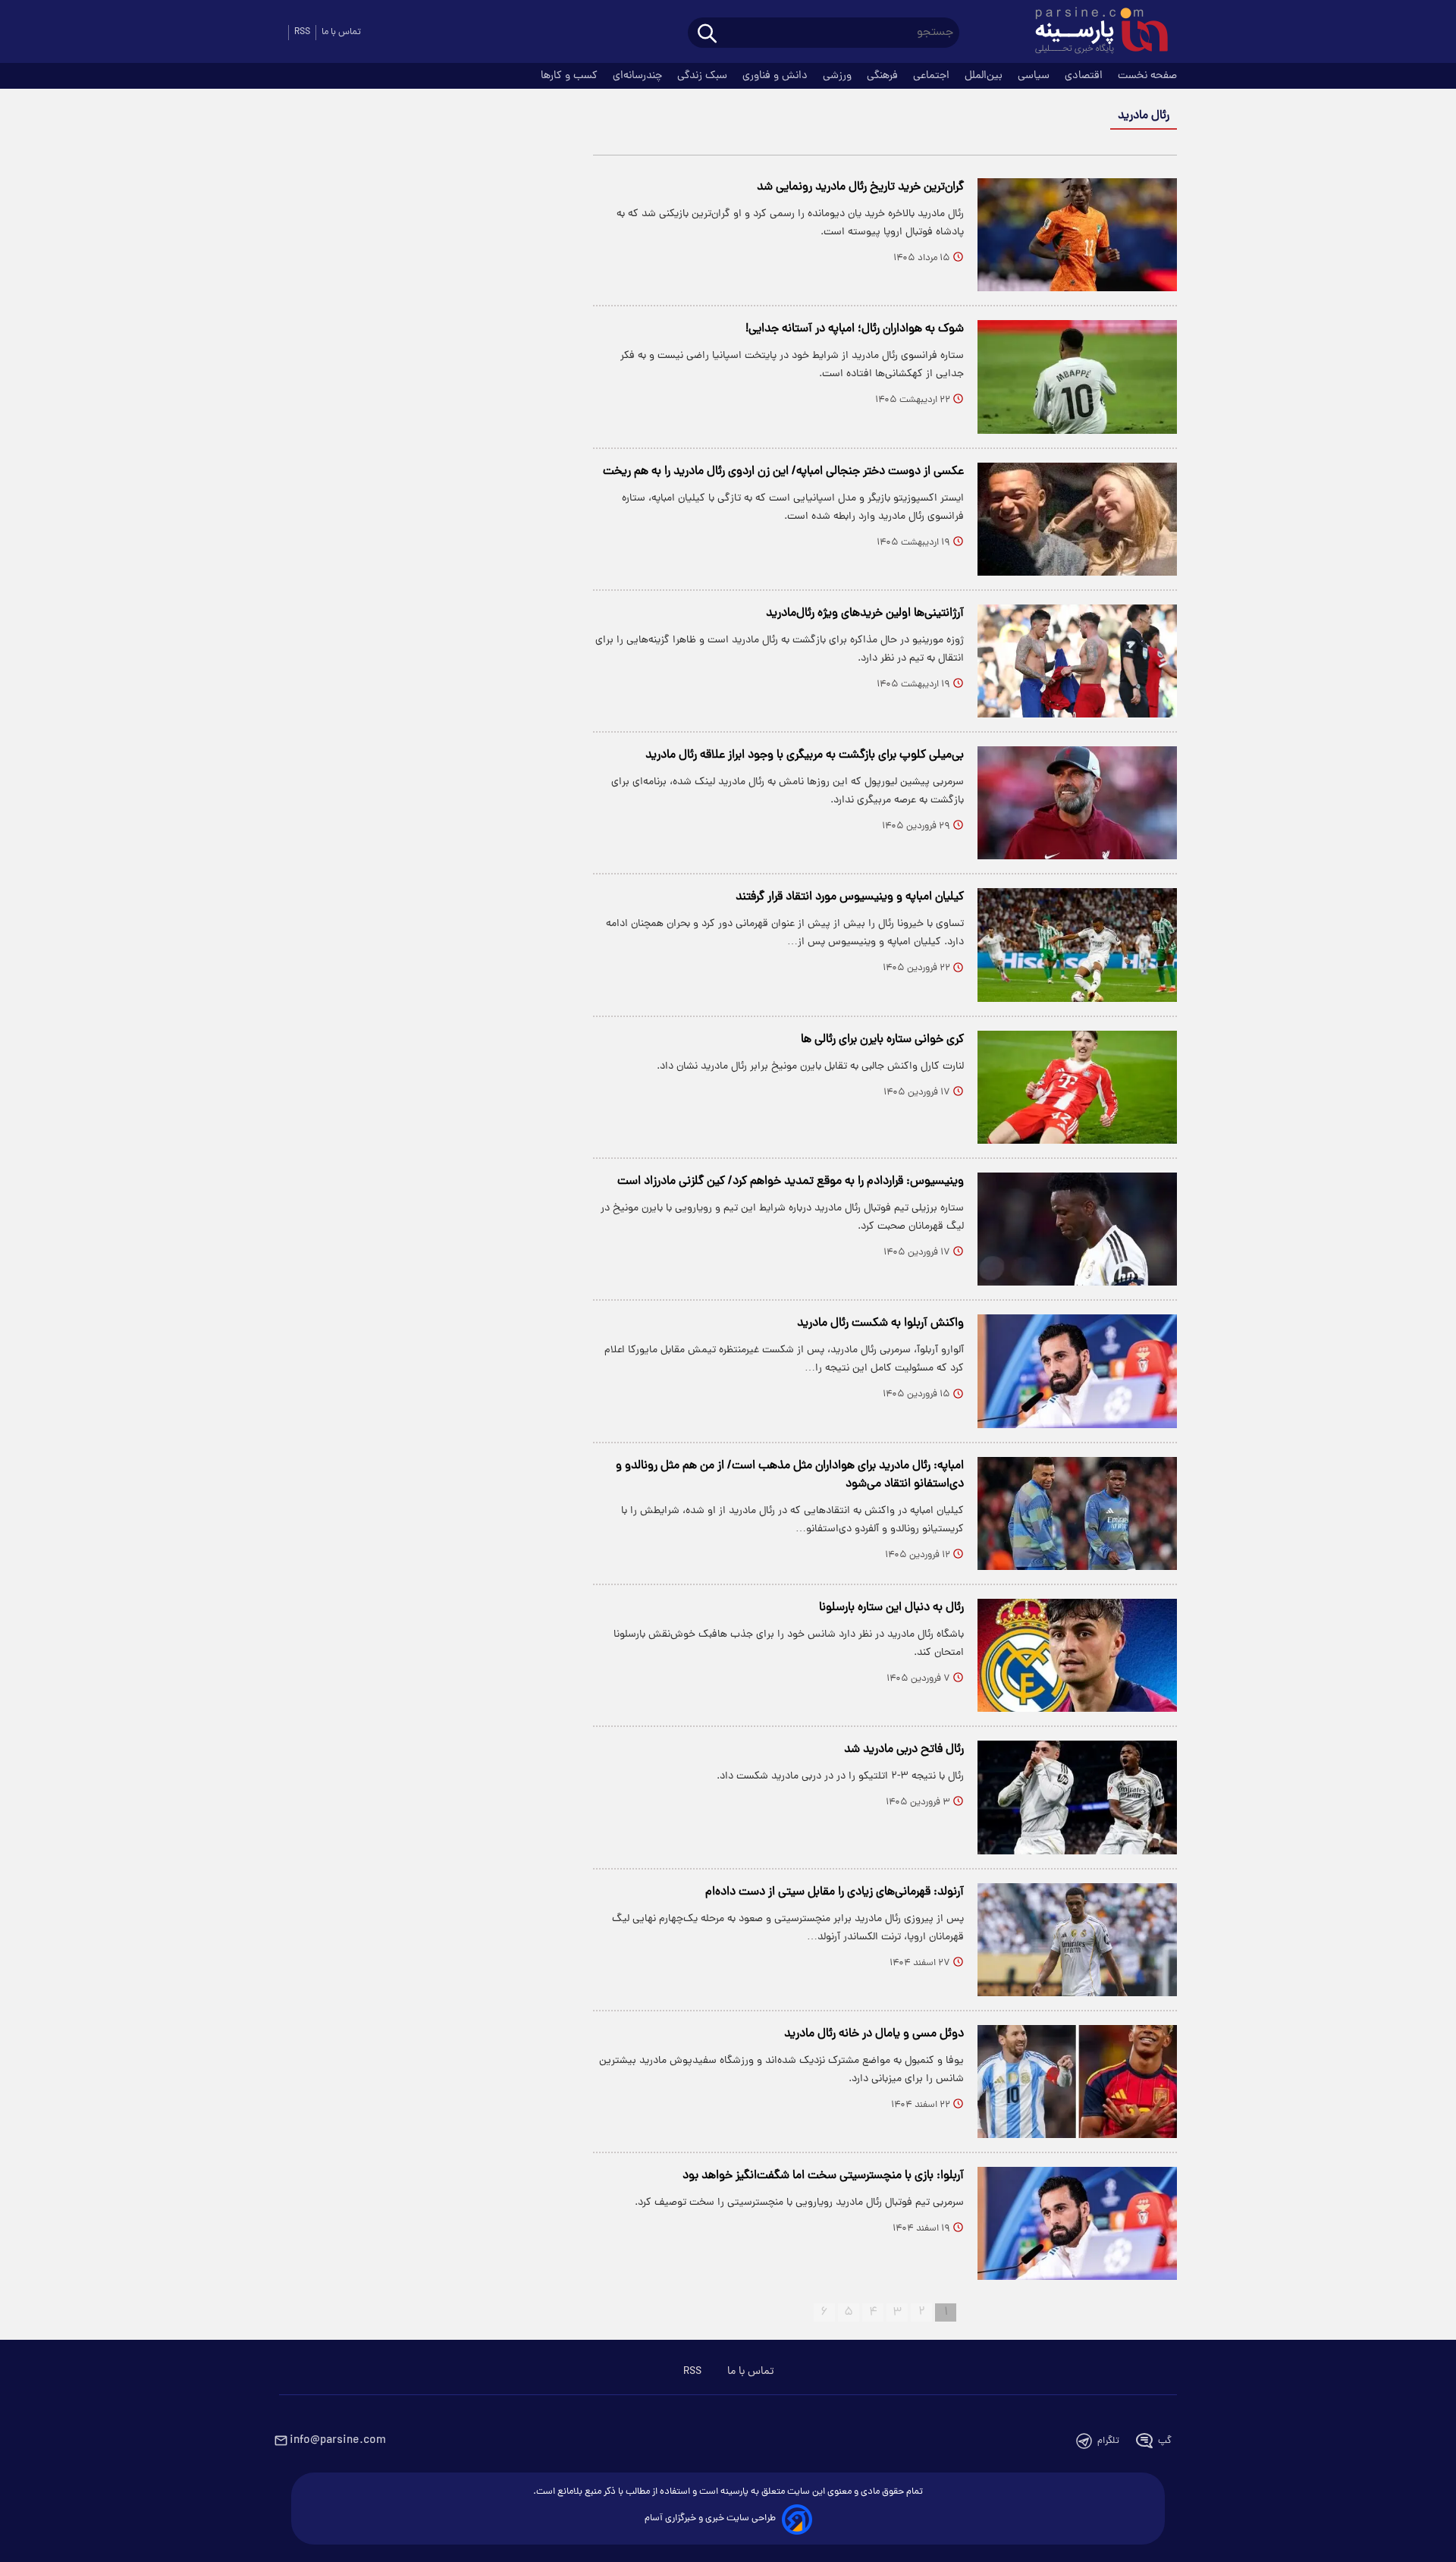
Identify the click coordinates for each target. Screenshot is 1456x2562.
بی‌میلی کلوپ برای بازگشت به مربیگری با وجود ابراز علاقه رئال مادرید (805, 755)
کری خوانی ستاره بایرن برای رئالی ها (882, 1040)
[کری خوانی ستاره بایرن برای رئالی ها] (1077, 1087)
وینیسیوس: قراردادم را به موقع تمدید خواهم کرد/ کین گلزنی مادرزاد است (791, 1182)
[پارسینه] (1094, 33)
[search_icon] (707, 35)
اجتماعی (933, 76)
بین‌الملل (985, 76)
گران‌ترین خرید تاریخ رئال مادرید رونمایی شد (860, 187)
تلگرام (1108, 2441)
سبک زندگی (704, 76)
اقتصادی (1085, 76)
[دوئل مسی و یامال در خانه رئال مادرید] (1077, 2082)
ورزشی (839, 76)
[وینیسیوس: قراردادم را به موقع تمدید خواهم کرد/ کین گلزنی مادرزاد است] (1077, 1229)
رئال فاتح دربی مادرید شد (904, 1750)
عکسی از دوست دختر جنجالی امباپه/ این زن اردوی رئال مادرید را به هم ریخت (783, 472)
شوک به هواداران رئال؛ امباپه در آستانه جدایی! (855, 329)
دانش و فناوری (777, 76)
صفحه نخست (1147, 76)
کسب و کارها (571, 76)
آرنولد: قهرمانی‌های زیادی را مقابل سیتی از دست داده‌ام (835, 1892)
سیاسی (1035, 76)
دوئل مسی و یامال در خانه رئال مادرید (874, 2034)
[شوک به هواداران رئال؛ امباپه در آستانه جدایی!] (1077, 377)
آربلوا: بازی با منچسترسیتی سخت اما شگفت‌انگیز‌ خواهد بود (823, 2176)
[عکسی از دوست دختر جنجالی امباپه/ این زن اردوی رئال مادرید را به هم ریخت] (1077, 519)
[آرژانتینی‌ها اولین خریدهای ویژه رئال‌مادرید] (1077, 661)
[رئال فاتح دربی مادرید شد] (1077, 1797)
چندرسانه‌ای (639, 76)
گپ (1165, 2441)
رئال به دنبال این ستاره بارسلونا (891, 1608)
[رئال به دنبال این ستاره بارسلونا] (1077, 1655)
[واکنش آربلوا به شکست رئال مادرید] (1077, 1371)
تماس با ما (341, 32)
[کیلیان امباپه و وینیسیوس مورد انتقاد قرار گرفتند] (1077, 945)
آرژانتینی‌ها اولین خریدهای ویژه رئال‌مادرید (865, 614)
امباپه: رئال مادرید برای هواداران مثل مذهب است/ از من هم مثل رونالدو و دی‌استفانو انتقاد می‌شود (790, 1475)
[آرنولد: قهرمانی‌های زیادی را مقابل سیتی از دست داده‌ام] (1077, 1940)
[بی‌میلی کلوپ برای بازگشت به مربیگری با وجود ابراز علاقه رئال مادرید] (1077, 803)
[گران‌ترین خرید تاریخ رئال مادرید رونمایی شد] (1077, 235)
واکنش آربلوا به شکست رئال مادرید (880, 1323)
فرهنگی (884, 76)
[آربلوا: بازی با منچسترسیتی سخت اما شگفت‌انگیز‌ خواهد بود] (1077, 2223)
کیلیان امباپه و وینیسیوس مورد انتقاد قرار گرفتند (850, 897)
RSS (302, 32)
